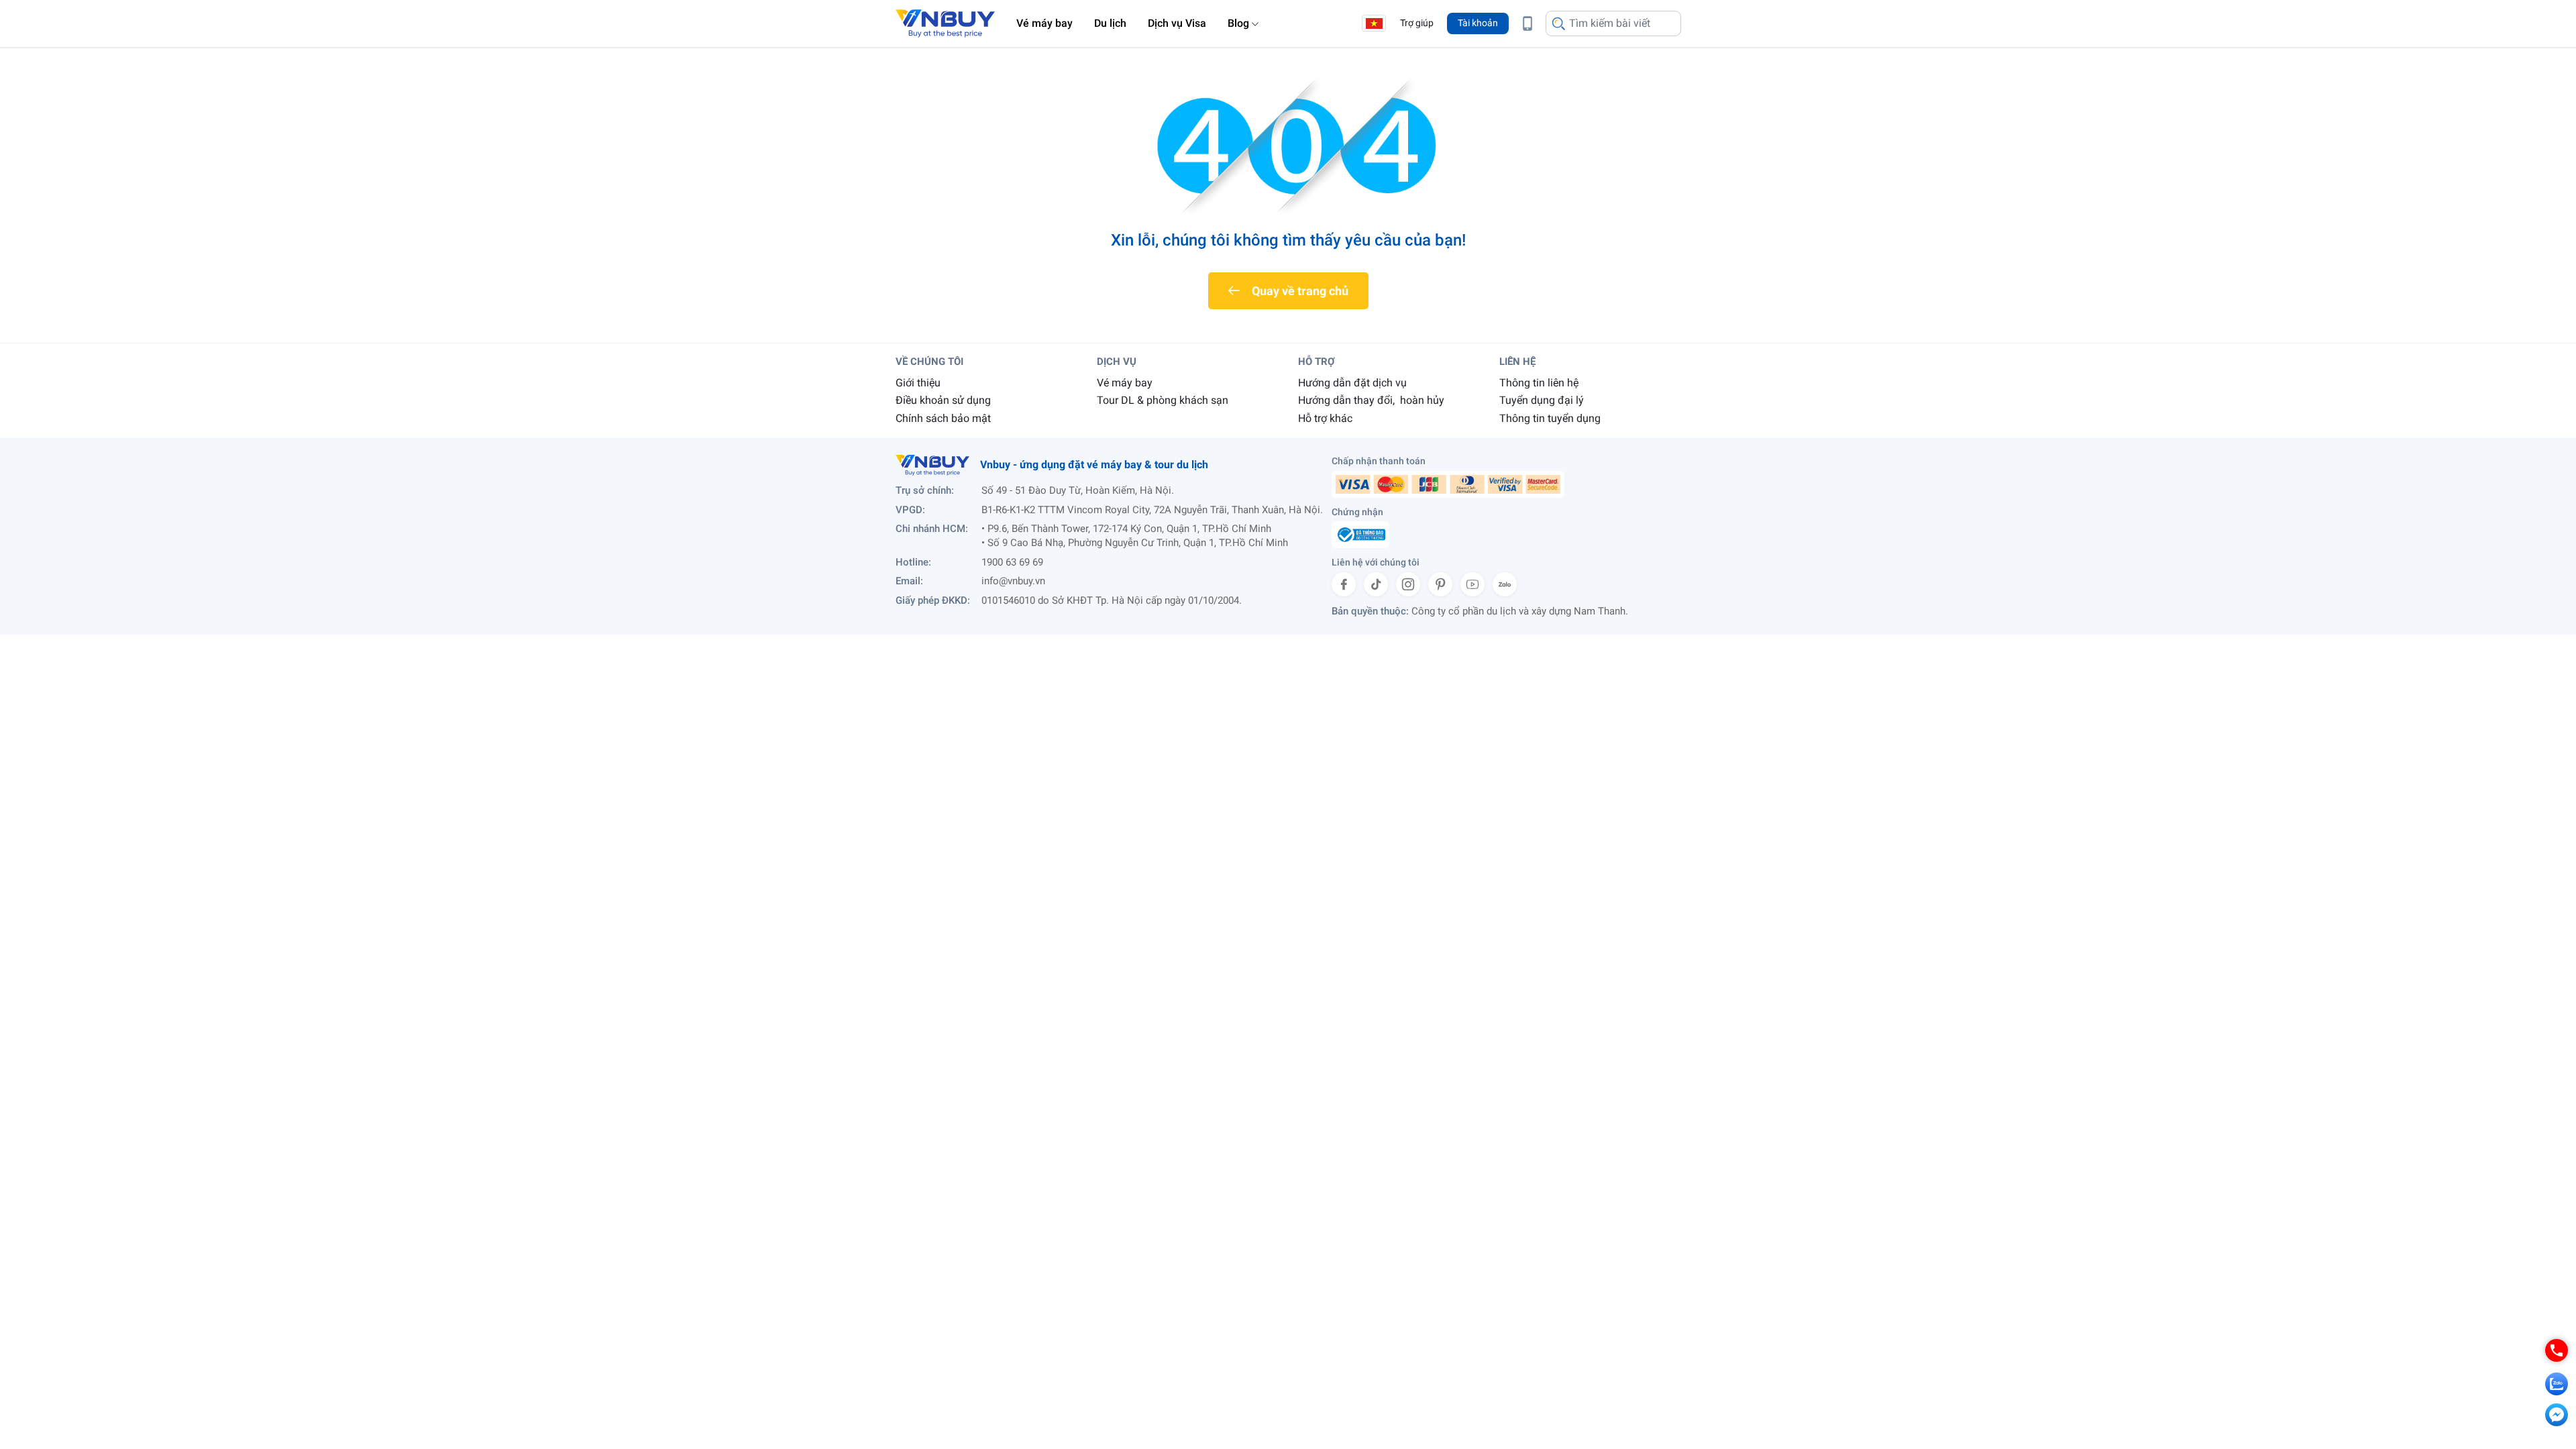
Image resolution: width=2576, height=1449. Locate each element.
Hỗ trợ (1317, 362)
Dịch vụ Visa (1177, 23)
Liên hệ (1517, 362)
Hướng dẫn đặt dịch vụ (1352, 383)
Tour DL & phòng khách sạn (1163, 400)
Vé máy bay (1044, 23)
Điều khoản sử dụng (943, 400)
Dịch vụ (1117, 362)
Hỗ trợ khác (1325, 418)
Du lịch (1110, 23)
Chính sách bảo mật (943, 418)
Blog (1238, 23)
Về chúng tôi (929, 362)
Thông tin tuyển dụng (1550, 418)
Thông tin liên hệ (1539, 383)
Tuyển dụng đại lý (1542, 400)
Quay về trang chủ (1300, 291)
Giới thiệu (918, 383)
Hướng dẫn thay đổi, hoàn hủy (1371, 400)
